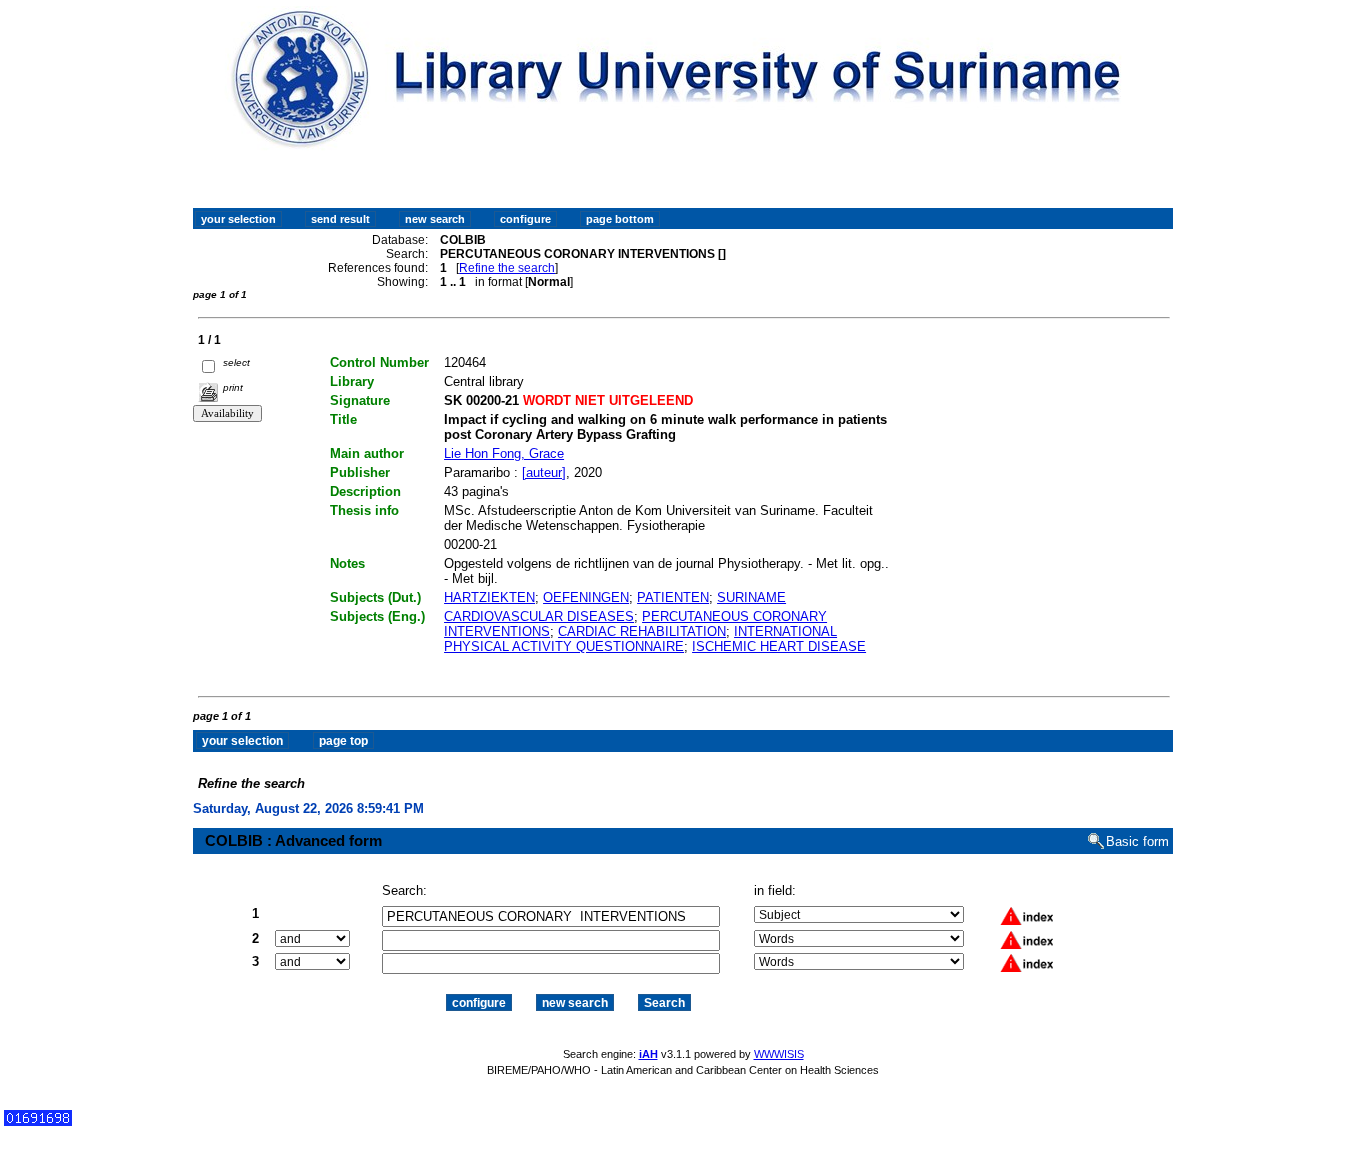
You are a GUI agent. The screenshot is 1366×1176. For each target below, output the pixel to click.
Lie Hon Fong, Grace (504, 453)
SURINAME (751, 597)
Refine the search (507, 268)
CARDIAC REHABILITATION (642, 631)
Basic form (1137, 841)
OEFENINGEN (586, 597)
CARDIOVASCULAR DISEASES (539, 616)
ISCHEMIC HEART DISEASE (779, 646)
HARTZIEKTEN (489, 597)
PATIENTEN (673, 597)
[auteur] (544, 472)
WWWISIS (779, 1054)
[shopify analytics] (38, 1121)
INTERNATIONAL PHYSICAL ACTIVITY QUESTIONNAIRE (640, 639)
